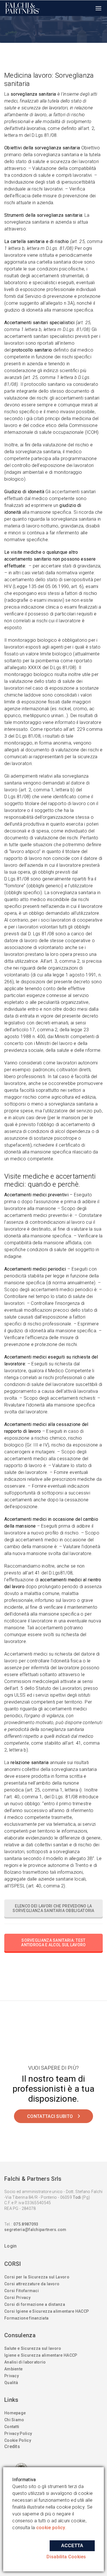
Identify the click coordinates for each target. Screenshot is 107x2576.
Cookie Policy (18, 2440)
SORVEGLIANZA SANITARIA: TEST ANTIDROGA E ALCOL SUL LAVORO (53, 1943)
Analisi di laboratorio (25, 2362)
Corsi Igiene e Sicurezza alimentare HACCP (47, 2311)
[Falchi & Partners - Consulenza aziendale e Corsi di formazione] (23, 8)
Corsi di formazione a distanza (35, 2304)
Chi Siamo (14, 2420)
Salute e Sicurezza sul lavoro (33, 2348)
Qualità (11, 2383)
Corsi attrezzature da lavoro (32, 2284)
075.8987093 (26, 2224)
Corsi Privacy (17, 2298)
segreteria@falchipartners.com (35, 2230)
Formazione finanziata (26, 2318)
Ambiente (13, 2369)
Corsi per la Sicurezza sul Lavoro (37, 2277)
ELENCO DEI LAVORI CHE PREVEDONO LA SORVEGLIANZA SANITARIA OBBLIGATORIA (53, 1908)
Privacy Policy (18, 2433)
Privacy (12, 2376)
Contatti (12, 2427)
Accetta (72, 2546)
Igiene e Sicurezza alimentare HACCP (41, 2355)
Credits (12, 2446)
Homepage (15, 2413)
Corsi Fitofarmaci (22, 2291)
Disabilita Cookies (66, 2557)
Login (11, 2246)
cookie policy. (51, 2528)
